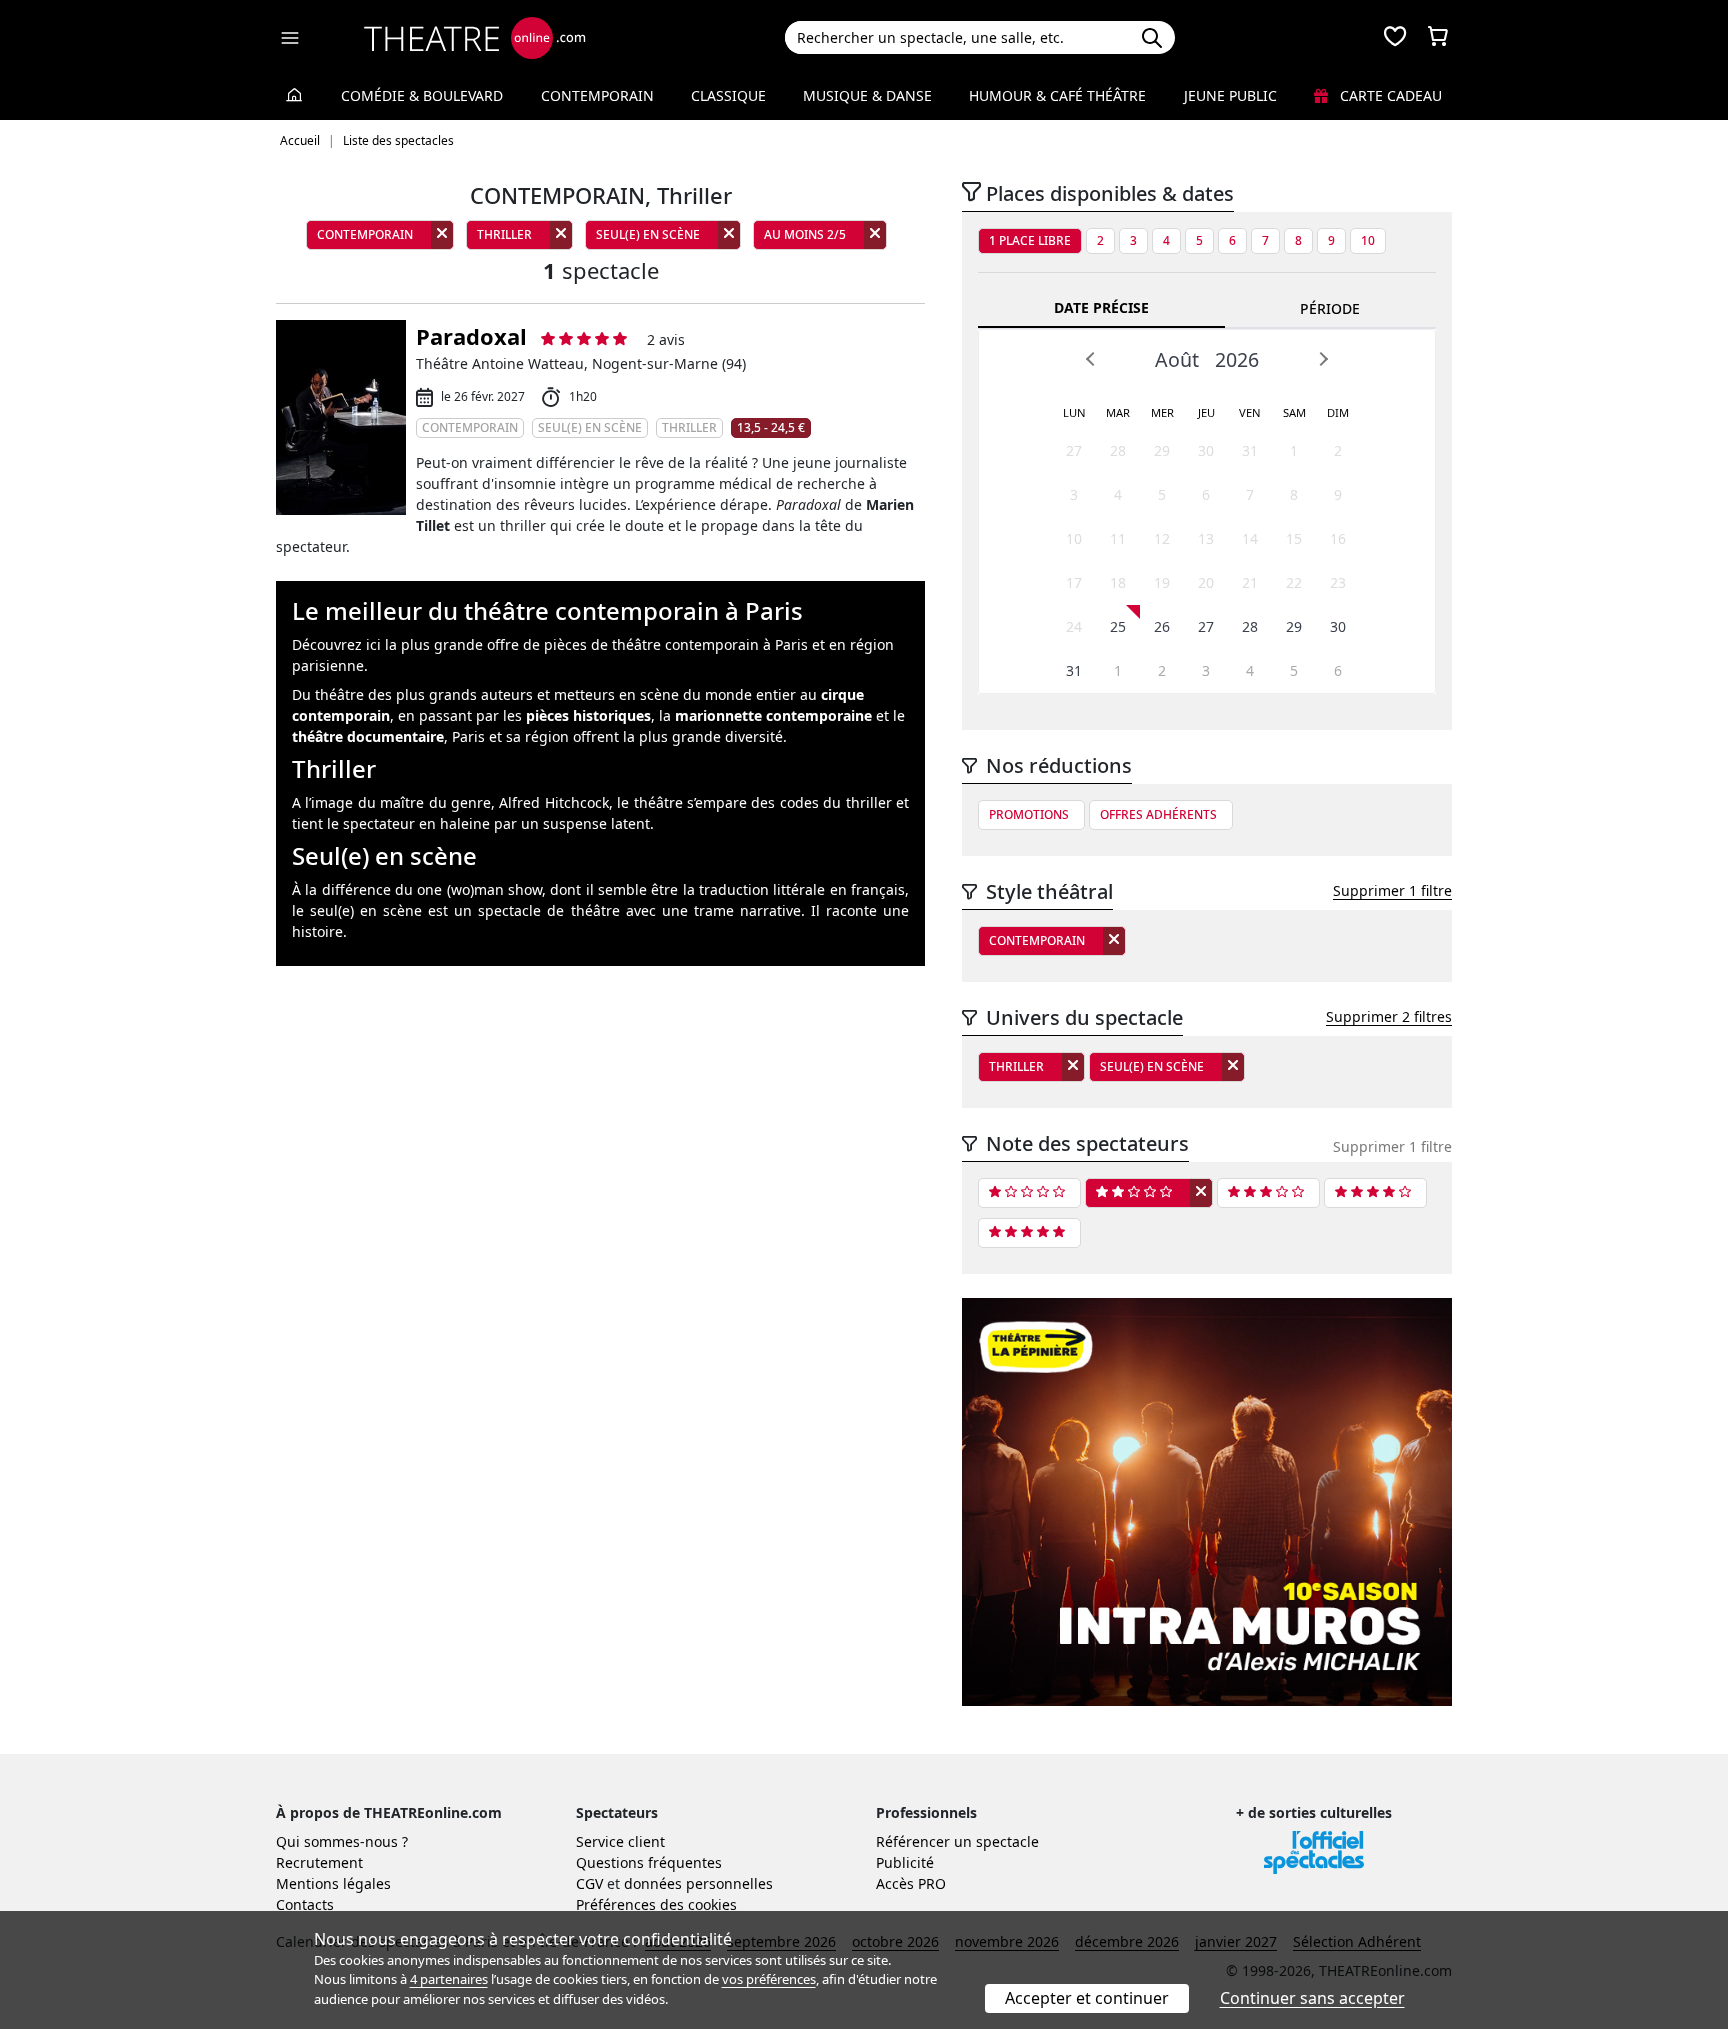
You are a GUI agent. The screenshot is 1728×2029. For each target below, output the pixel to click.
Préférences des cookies (656, 1904)
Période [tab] (1330, 308)
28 (1118, 450)
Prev (1091, 359)
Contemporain (597, 95)
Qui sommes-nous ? (342, 1841)
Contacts (305, 1904)
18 (1118, 582)
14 (1250, 538)
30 (1206, 450)
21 (1250, 582)
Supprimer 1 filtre (1392, 890)
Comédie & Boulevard (422, 95)
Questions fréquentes (649, 1862)
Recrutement (319, 1862)
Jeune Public (1230, 95)
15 (1294, 538)
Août (1177, 359)
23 (1338, 582)
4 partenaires (449, 1979)
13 (1206, 538)
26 (1162, 626)
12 (1162, 538)
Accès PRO (911, 1883)
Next (1323, 359)
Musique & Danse (867, 95)
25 (1118, 626)
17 (1074, 582)
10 (1368, 240)
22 (1294, 582)
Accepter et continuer (1087, 1998)
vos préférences (769, 1979)
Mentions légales (333, 1883)
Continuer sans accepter (1312, 1998)
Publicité (905, 1862)
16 (1338, 538)
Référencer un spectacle (957, 1841)
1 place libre (1030, 240)
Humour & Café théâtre (1057, 95)
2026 (1237, 359)
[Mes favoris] (1395, 38)
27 (1074, 450)
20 (1206, 582)
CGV (589, 1883)
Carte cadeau (1389, 95)
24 (1074, 626)
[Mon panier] (1438, 38)
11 (1118, 538)
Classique (728, 95)
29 (1162, 450)
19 (1162, 582)
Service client (620, 1841)
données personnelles (698, 1883)
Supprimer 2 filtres (1389, 1016)
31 (1250, 450)
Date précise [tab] (1101, 307)
